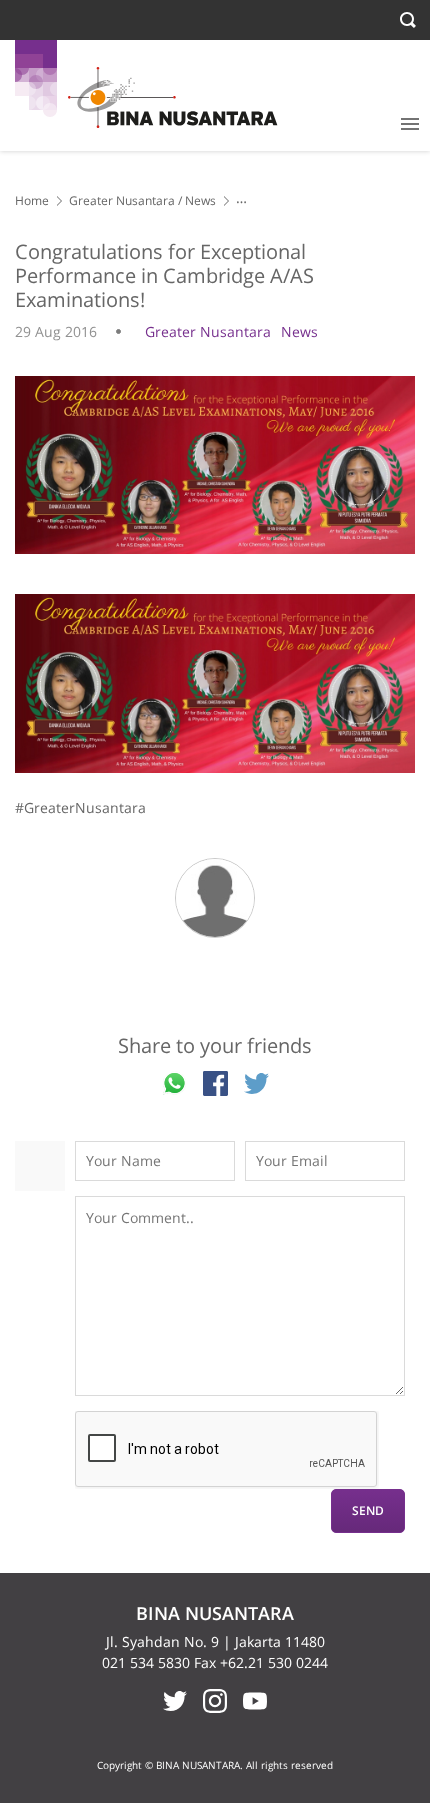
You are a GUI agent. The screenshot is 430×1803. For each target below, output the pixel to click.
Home (32, 200)
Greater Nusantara (122, 200)
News (200, 200)
